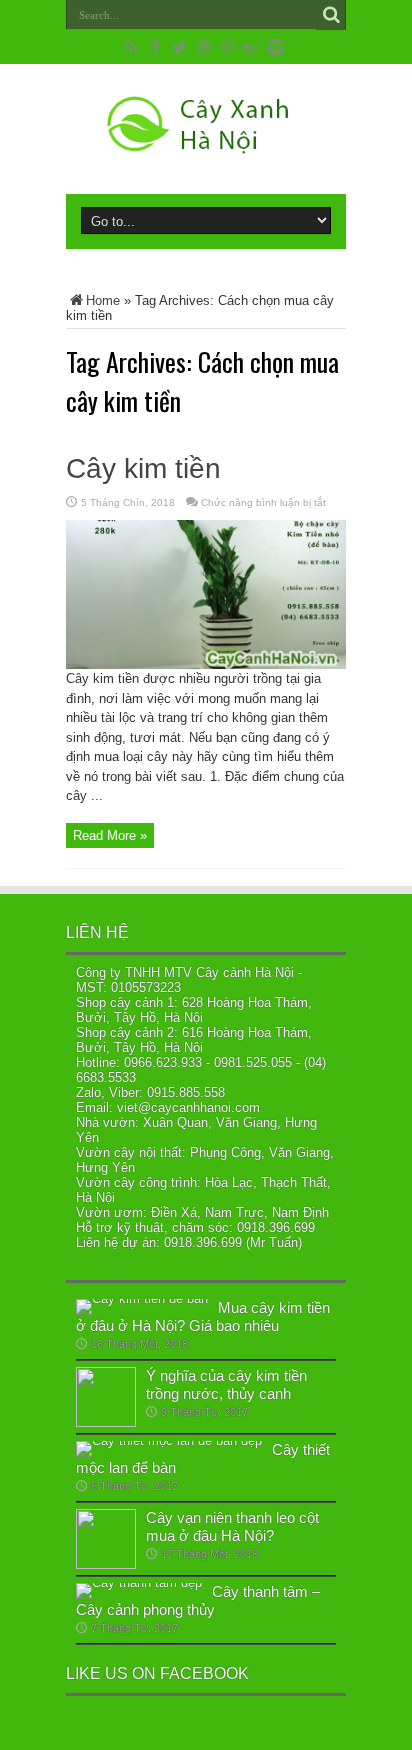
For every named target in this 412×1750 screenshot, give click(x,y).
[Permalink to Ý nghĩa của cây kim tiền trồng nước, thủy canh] (106, 1422)
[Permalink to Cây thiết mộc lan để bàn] (169, 1440)
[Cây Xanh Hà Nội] (206, 144)
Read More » (110, 835)
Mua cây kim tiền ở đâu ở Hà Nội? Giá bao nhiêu (203, 1316)
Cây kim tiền (143, 468)
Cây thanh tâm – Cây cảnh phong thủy (198, 1600)
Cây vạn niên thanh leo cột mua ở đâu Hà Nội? (232, 1526)
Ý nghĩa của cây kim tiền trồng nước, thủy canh (226, 1384)
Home (103, 300)
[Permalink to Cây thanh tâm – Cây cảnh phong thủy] (139, 1582)
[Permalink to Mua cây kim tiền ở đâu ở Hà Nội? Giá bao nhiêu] (142, 1298)
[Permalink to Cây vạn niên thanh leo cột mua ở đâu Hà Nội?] (106, 1564)
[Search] (331, 15)
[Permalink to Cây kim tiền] (206, 664)
